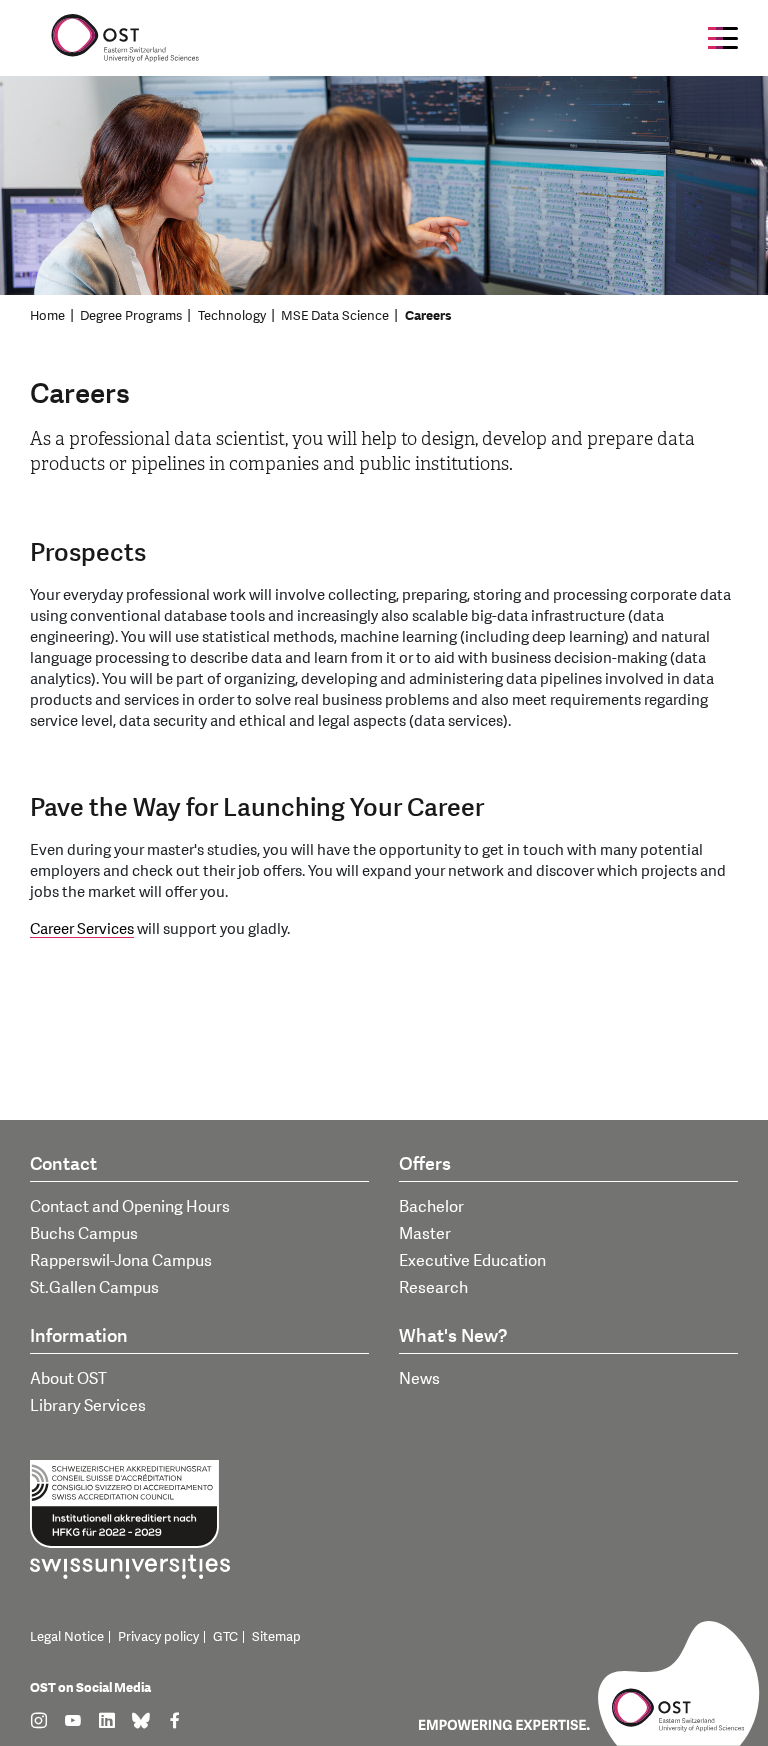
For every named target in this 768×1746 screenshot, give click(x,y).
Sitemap (276, 1637)
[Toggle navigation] (723, 38)
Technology (232, 316)
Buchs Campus (84, 1234)
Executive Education (472, 1261)
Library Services (88, 1406)
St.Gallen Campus (94, 1288)
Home (47, 316)
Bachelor (431, 1207)
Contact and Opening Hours (130, 1207)
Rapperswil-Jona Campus (121, 1261)
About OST (68, 1379)
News (419, 1379)
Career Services (82, 929)
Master (425, 1234)
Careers (428, 316)
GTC (225, 1637)
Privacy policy (158, 1637)
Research (433, 1288)
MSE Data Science (335, 316)
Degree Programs (131, 316)
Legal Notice (67, 1637)
